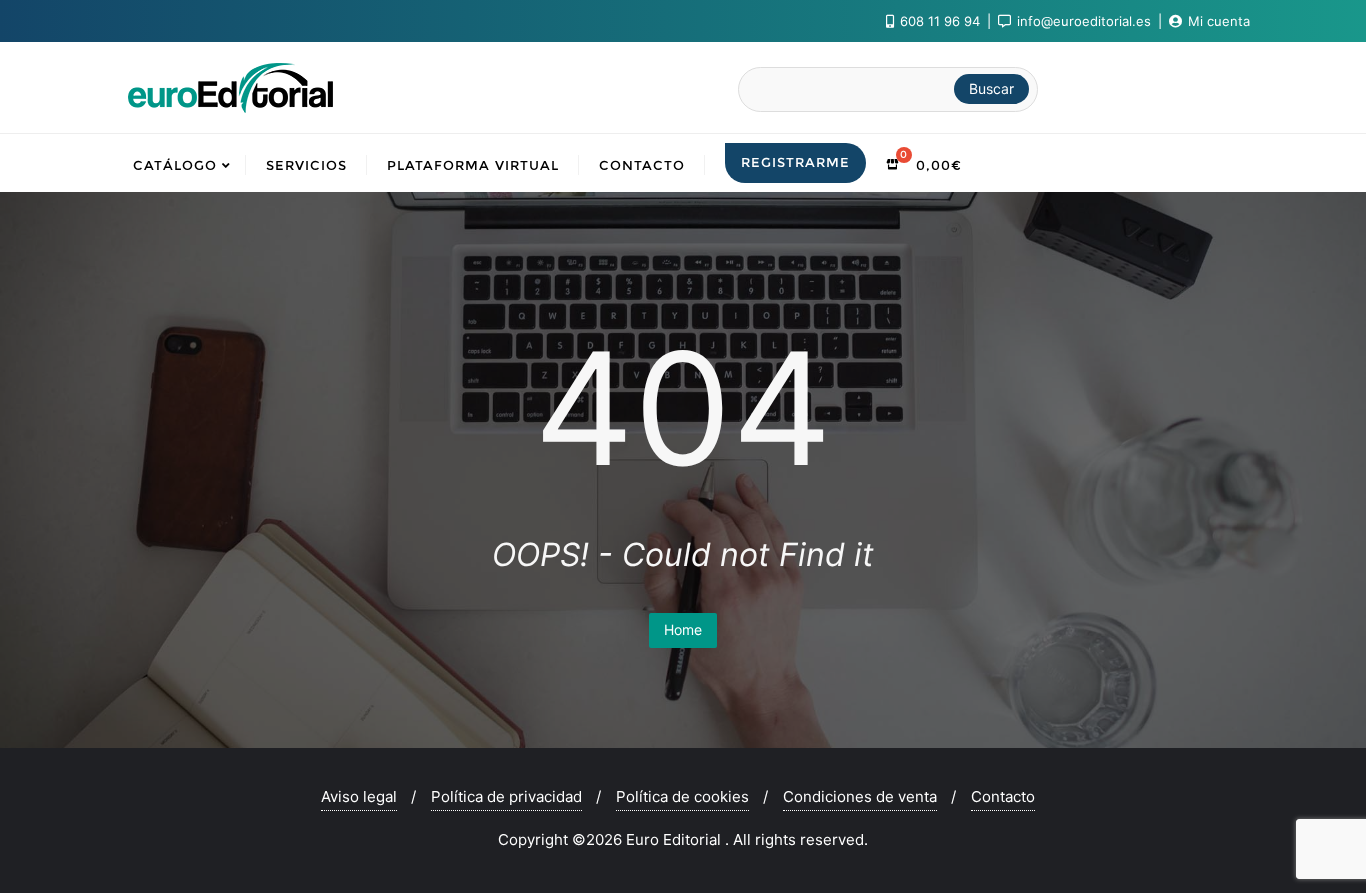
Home (683, 629)
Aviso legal (359, 796)
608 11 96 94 (940, 21)
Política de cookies (682, 796)
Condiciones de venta (860, 796)
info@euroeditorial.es (1084, 21)
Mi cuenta (1217, 21)
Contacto (1003, 796)
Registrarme (795, 162)
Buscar (991, 88)
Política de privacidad (506, 796)
